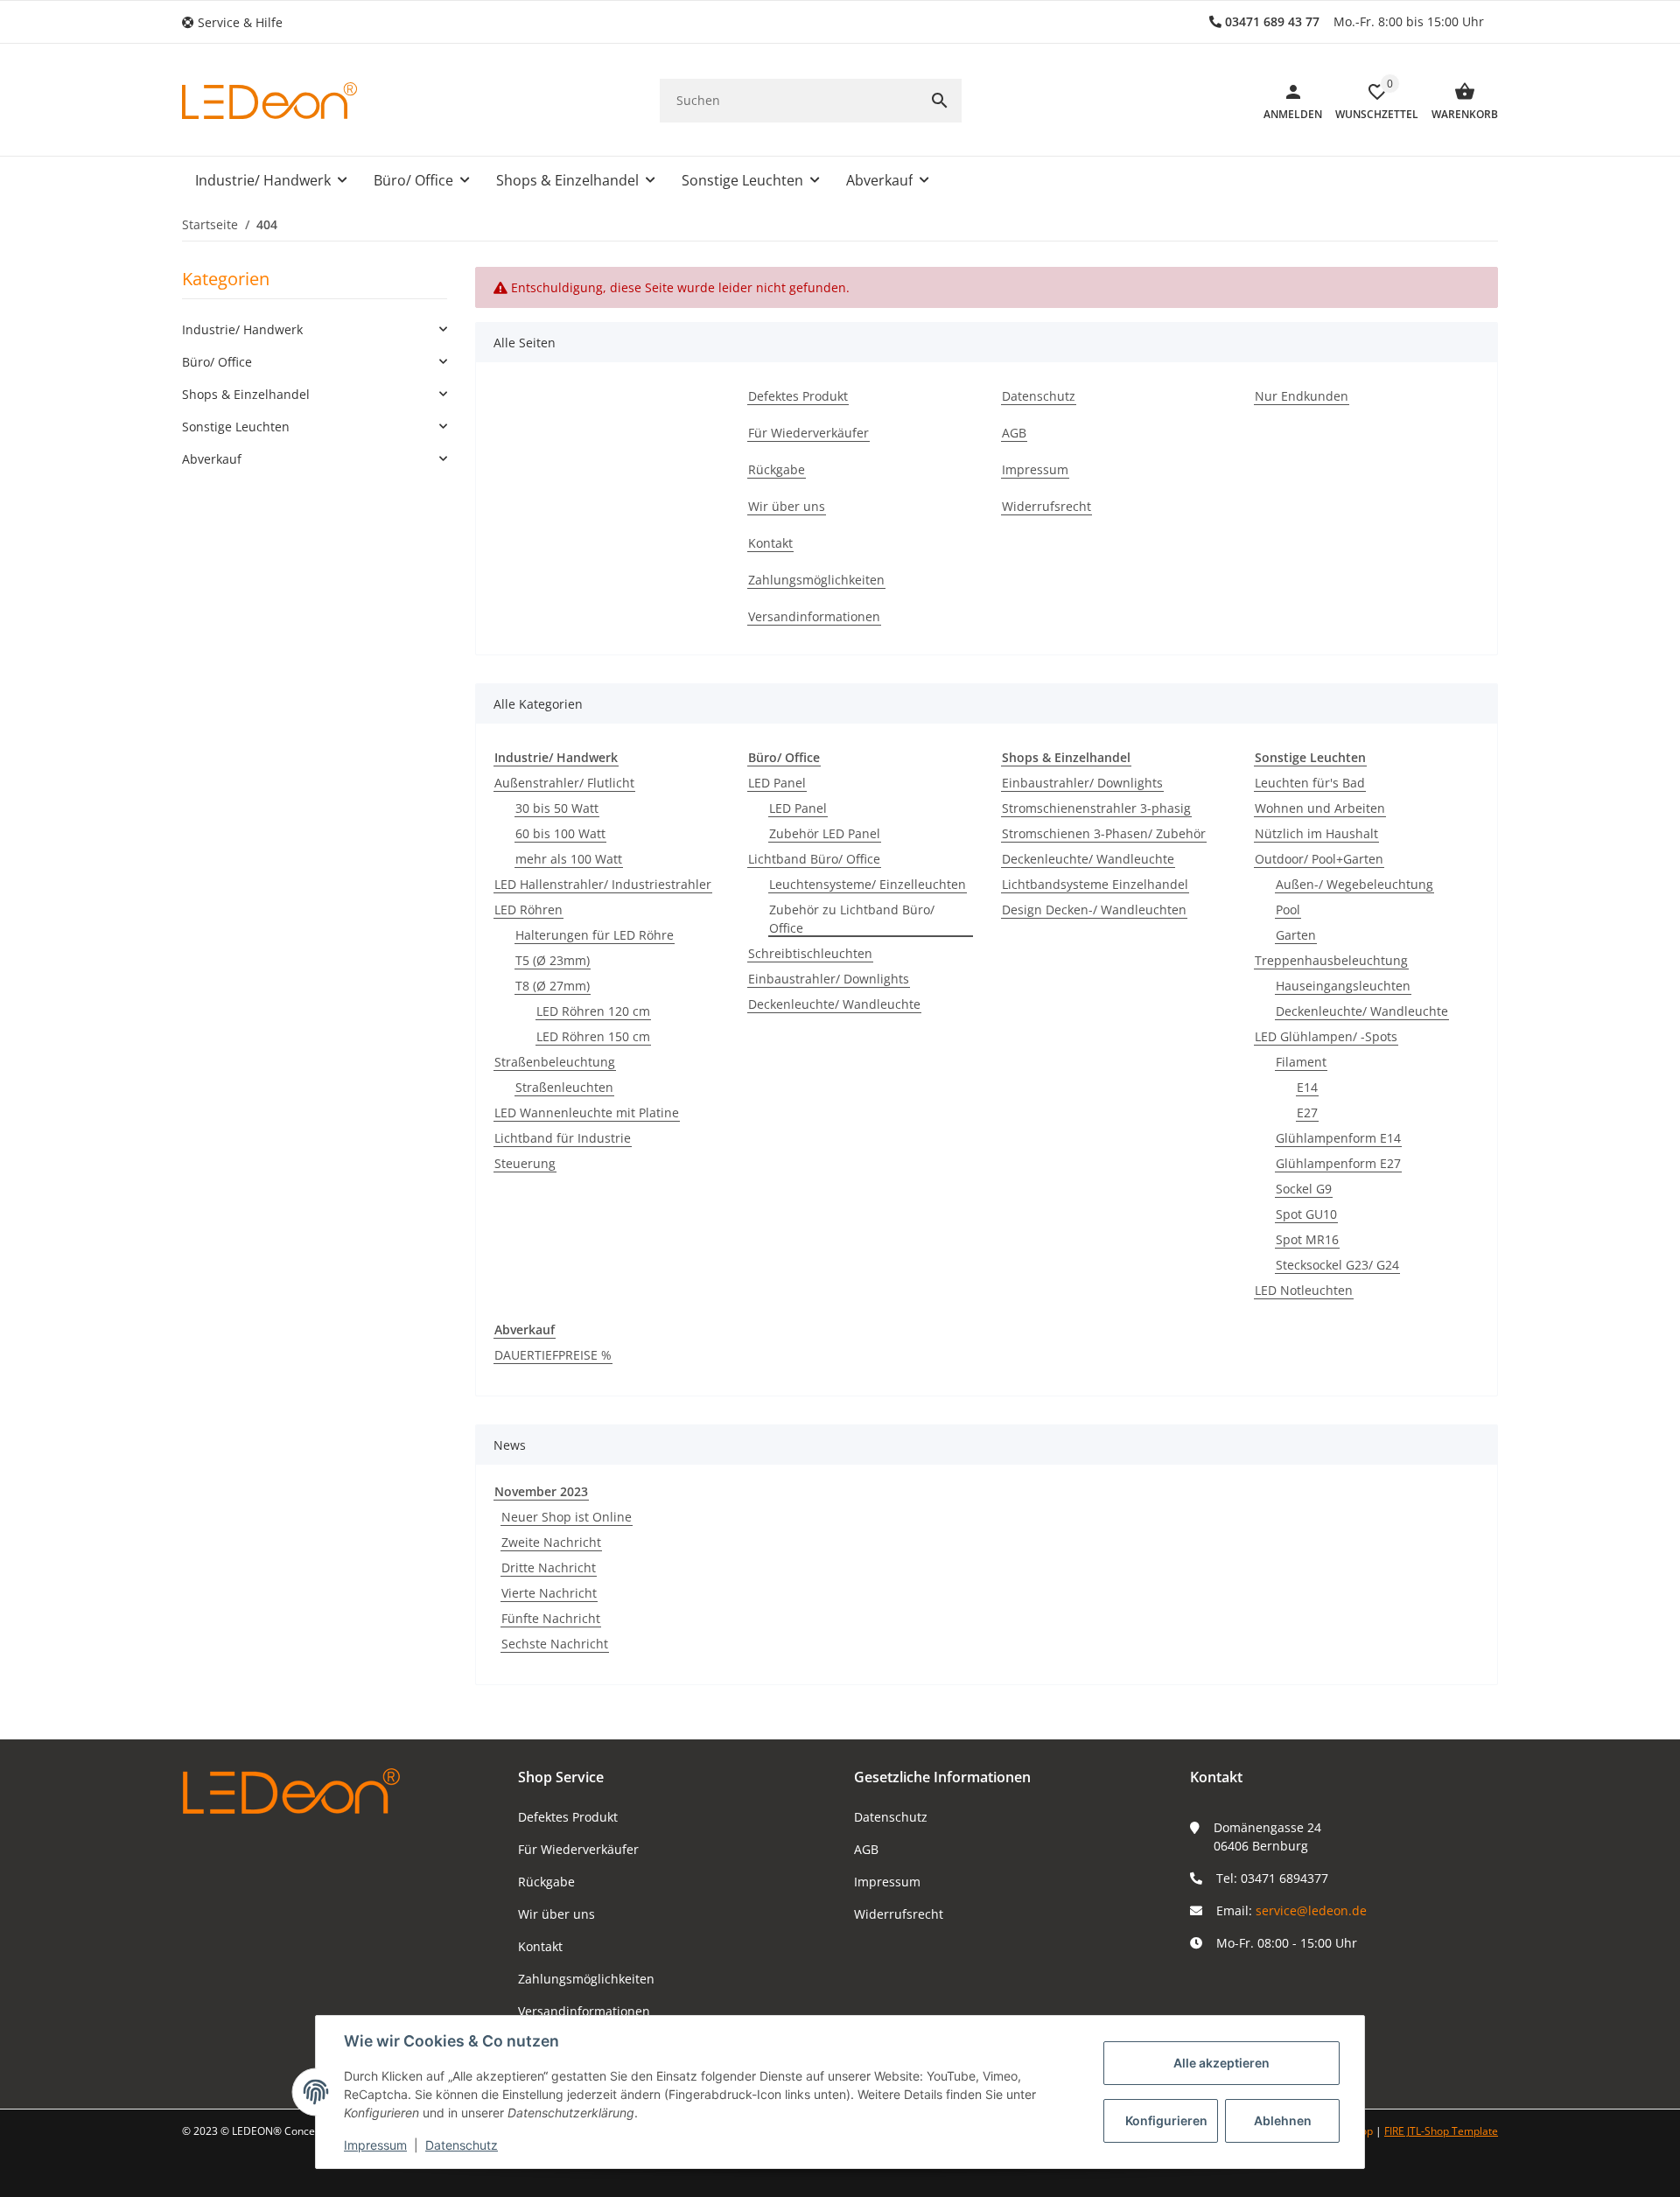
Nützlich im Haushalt (1316, 833)
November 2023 (541, 1491)
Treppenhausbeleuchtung (1331, 960)
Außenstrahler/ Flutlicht (564, 783)
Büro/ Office (217, 362)
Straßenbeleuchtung (555, 1062)
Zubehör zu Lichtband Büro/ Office (852, 919)
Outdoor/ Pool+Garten (1319, 859)
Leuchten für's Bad (1310, 783)
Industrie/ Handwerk (242, 329)
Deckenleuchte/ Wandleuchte (834, 1004)
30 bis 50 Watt (557, 808)
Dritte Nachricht (549, 1567)
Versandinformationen (584, 2011)
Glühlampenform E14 (1338, 1138)
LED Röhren (528, 910)
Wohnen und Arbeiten (1320, 808)
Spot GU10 (1306, 1214)
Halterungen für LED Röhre (595, 935)
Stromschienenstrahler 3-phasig (1096, 808)
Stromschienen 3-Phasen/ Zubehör (1104, 833)
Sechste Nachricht (555, 1644)
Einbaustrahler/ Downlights (829, 979)
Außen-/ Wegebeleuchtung (1354, 884)
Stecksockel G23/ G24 (1337, 1265)
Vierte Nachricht (549, 1593)
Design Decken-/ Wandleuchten (1094, 910)
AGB (866, 1849)
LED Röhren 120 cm (593, 1011)
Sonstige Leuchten (236, 427)
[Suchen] (940, 101)
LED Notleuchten (1304, 1290)
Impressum (887, 1882)
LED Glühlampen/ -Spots (1326, 1036)
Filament (1301, 1062)
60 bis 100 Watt (560, 833)
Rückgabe (546, 1882)
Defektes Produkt (568, 1817)
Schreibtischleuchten (810, 953)
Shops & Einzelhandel (246, 394)
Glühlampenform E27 (1338, 1163)
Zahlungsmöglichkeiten (586, 1979)
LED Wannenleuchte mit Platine (587, 1112)
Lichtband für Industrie (563, 1138)
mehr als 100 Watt (569, 859)
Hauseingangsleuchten (1343, 986)
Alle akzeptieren (1221, 2063)
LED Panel (777, 783)
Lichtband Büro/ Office (814, 859)
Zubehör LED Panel (825, 833)
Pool (1288, 910)
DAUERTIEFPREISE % (553, 1355)
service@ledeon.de (1311, 1910)
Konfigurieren (1166, 2120)
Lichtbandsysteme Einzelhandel (1095, 884)
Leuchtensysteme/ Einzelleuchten (868, 884)
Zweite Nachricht (551, 1542)
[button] (239, 22)
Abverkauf (212, 459)
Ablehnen (1283, 2120)
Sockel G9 (1304, 1189)
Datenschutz (891, 1817)
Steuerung (525, 1163)
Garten (1296, 935)
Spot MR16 (1307, 1239)
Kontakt (540, 1946)
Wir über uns (556, 1914)
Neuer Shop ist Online (567, 1517)
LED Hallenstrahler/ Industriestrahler (603, 884)
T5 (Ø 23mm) (553, 960)
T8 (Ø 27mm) (553, 986)
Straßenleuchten (564, 1087)
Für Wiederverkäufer (578, 1849)
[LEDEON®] (269, 101)
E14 (1307, 1087)
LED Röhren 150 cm (593, 1036)
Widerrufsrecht (899, 1914)
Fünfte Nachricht (551, 1618)
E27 (1307, 1112)
